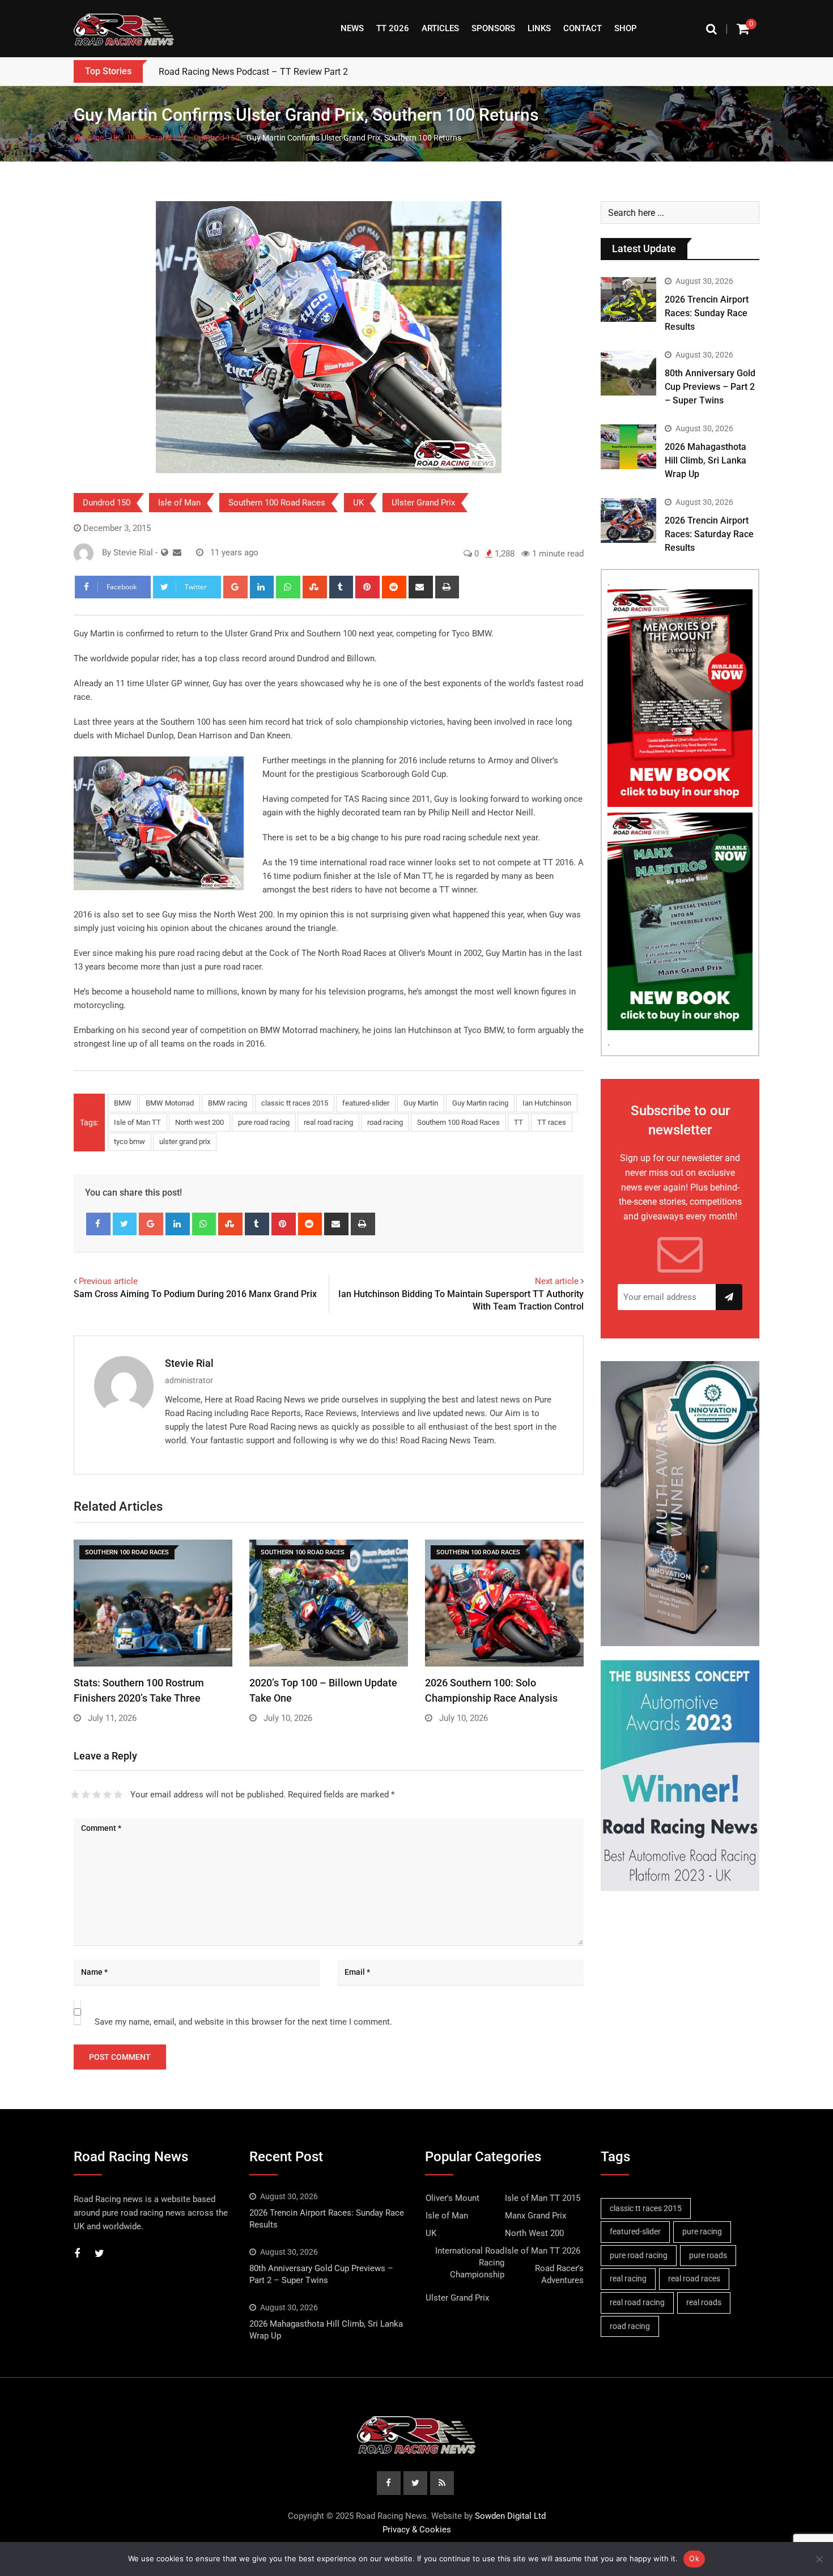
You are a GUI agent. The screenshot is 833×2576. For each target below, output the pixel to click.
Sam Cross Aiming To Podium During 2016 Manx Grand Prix (195, 1294)
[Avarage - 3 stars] (97, 1795)
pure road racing (264, 1122)
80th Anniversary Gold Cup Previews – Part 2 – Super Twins (710, 387)
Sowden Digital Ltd (510, 2516)
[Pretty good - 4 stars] (107, 1795)
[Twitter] (125, 1224)
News (352, 28)
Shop (626, 28)
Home (92, 138)
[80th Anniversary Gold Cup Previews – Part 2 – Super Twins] (628, 373)
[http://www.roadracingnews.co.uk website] (165, 552)
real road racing (328, 1122)
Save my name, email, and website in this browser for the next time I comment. (243, 2022)
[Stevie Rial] (177, 552)
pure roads (708, 2255)
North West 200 (534, 2233)
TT (518, 1122)
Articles (440, 28)
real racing (628, 2279)
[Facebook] (98, 1224)
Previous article (108, 1281)
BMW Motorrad (170, 1103)
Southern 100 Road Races (277, 503)
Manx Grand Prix (535, 2216)
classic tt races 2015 (295, 1103)
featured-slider (366, 1103)
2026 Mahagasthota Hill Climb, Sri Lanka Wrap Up (705, 460)
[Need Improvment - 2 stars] (86, 1795)
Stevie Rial (189, 1363)
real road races (694, 2279)
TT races (552, 1122)
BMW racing (228, 1103)
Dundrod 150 (217, 138)
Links (539, 28)
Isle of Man (179, 503)
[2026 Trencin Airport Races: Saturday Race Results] (628, 520)
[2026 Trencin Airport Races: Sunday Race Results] (628, 299)
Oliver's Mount (452, 2198)
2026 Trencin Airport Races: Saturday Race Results (709, 534)
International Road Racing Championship (470, 2263)
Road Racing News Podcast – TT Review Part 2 (253, 72)
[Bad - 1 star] (75, 1795)
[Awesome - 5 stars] (118, 1795)
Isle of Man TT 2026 (543, 2251)
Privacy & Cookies (417, 2530)
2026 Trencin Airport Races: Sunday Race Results (707, 313)
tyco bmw (129, 1142)
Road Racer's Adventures (559, 2274)
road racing (385, 1122)
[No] (819, 2559)
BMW (123, 1103)
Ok (694, 2558)
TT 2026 (393, 28)
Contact (583, 28)
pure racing (702, 2231)
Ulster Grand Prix (157, 138)
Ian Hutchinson (547, 1103)
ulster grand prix (185, 1142)
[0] (743, 29)
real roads (704, 2302)
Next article (557, 1281)
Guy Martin (421, 1103)
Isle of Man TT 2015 (543, 2198)
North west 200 (199, 1122)
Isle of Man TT (137, 1122)
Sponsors (493, 28)
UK (116, 138)
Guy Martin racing (480, 1103)
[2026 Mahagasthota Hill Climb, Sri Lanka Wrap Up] (628, 447)
